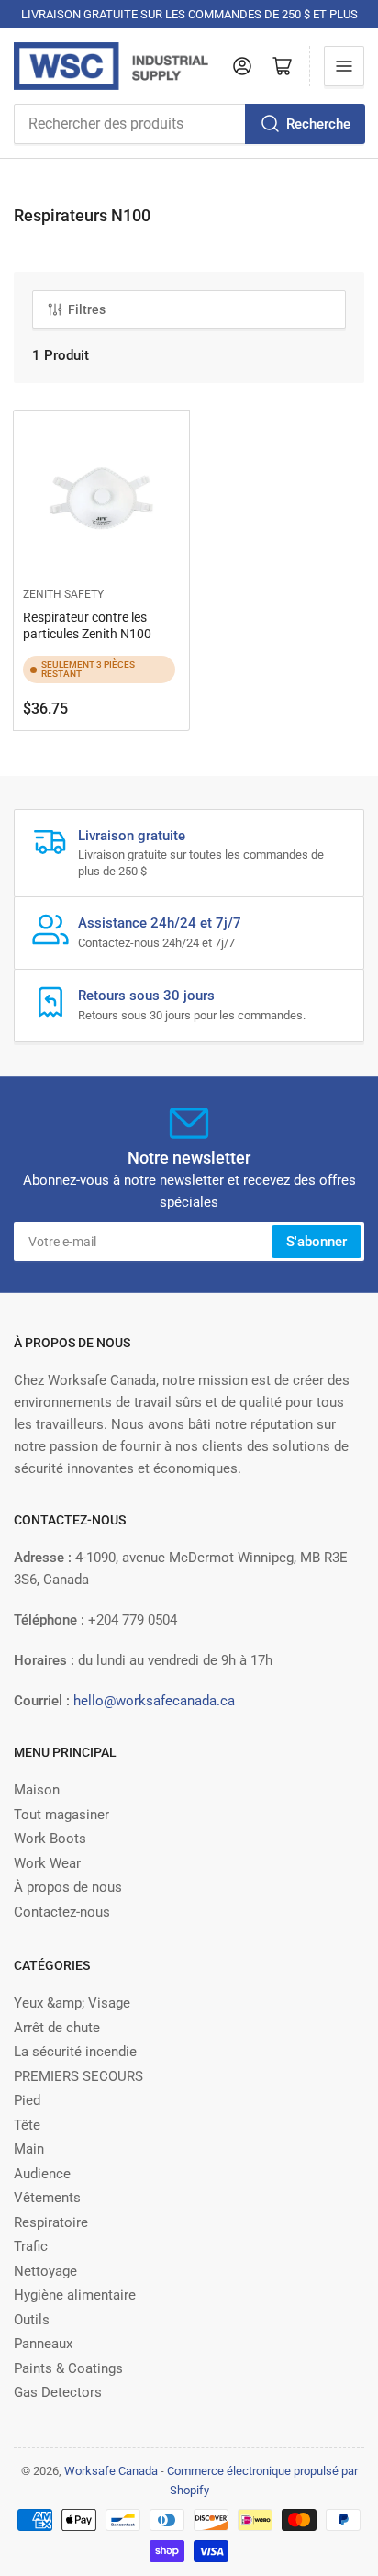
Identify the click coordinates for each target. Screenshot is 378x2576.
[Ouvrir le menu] (344, 66)
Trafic (31, 2246)
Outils (32, 2320)
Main (29, 2149)
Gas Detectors (58, 2392)
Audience (42, 2174)
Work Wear (47, 1863)
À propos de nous (68, 1887)
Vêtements (47, 2198)
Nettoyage (45, 2271)
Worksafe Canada (111, 2471)
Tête (27, 2125)
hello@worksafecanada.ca (154, 1701)
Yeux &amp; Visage (72, 2003)
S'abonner (317, 1242)
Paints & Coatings (68, 2368)
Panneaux (43, 2344)
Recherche (318, 124)
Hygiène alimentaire (75, 2295)
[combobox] (189, 124)
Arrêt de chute (57, 2028)
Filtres (87, 309)
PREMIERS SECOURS (78, 2076)
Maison (37, 1790)
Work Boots (50, 1839)
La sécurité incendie (75, 2052)
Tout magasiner (61, 1815)
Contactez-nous (62, 1912)
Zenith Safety (63, 594)
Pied (27, 2100)
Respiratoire (51, 2222)
